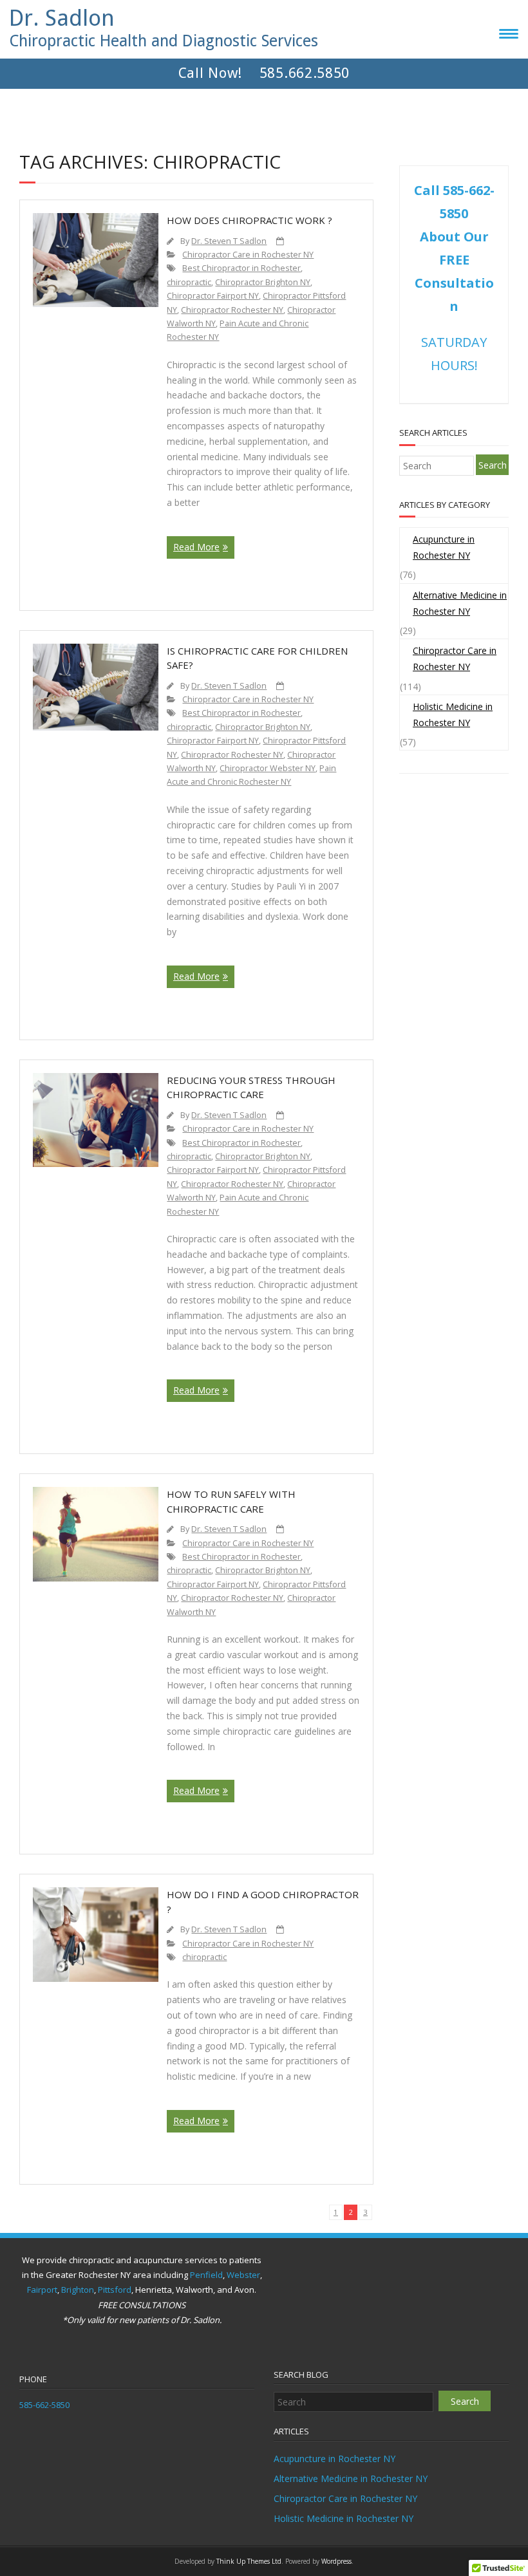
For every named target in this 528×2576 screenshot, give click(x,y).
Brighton (78, 2290)
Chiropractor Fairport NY (213, 296)
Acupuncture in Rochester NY (444, 547)
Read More (196, 547)
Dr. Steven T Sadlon (229, 241)
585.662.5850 (305, 74)
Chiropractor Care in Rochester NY (248, 255)
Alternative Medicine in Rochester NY (460, 603)
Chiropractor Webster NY (268, 768)
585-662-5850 (44, 2405)
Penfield (206, 2275)
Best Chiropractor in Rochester (241, 268)
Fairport (42, 2290)
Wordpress (336, 2561)
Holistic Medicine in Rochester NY (453, 714)
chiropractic (189, 282)
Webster (243, 2275)
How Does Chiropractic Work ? (250, 220)
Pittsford (115, 2290)
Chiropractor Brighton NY (263, 282)
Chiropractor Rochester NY (232, 310)
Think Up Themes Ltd (249, 2561)
